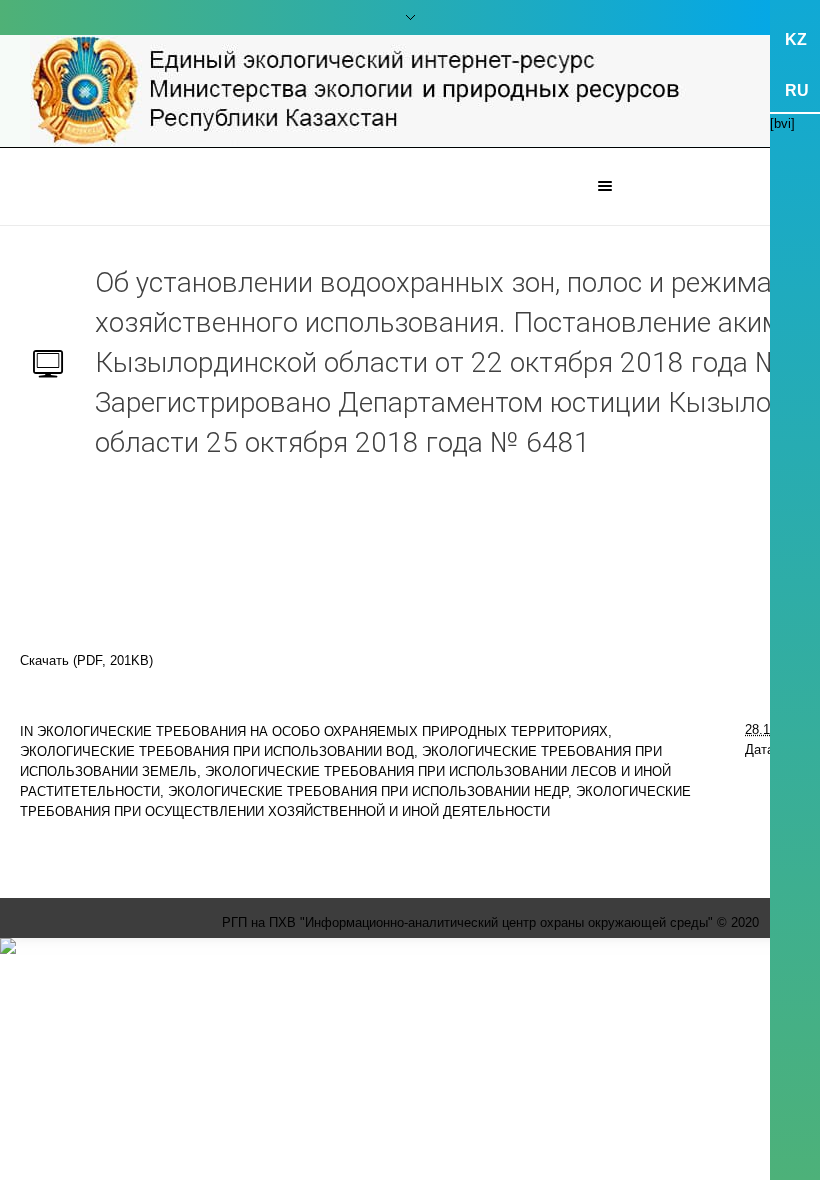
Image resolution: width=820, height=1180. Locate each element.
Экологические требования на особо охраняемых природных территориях (322, 731)
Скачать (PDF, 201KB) (86, 660)
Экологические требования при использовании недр (368, 791)
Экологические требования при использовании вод (217, 751)
